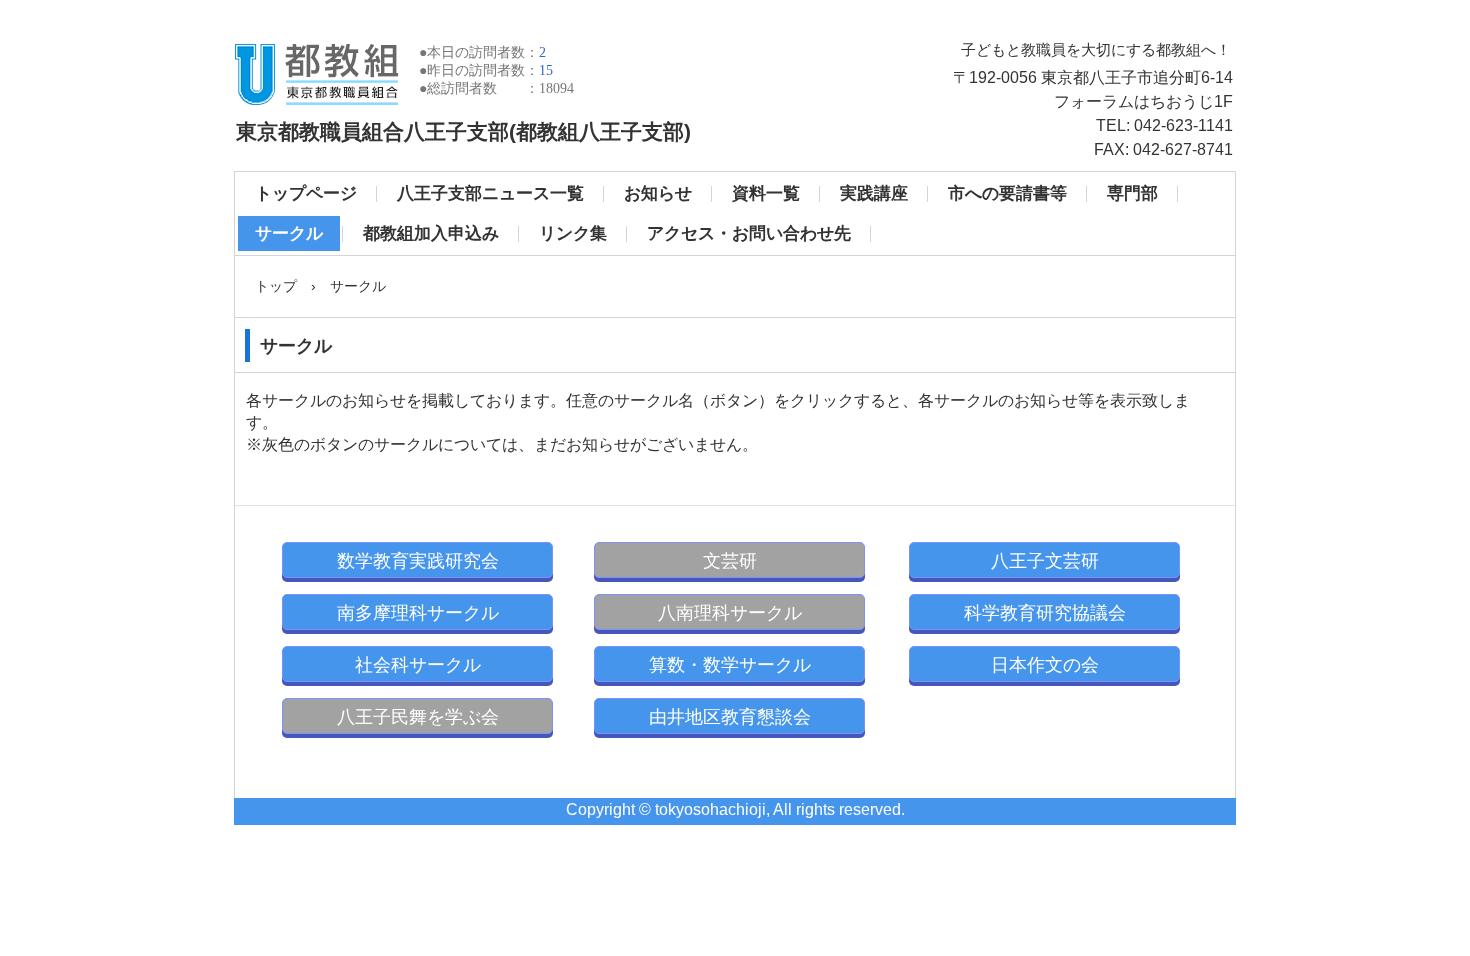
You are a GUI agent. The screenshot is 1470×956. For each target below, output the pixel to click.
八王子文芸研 (1045, 561)
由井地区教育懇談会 (730, 717)
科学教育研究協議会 (1045, 613)
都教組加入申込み (431, 233)
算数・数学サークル (730, 665)
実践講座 (874, 193)
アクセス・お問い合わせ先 (749, 233)
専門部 (1132, 193)
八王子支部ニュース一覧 (490, 193)
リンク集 (573, 233)
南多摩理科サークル (418, 613)
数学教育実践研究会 (418, 561)
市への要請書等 (1007, 193)
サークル (289, 233)
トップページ (306, 193)
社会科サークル (418, 665)
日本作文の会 (1045, 665)
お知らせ (658, 193)
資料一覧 (766, 193)
